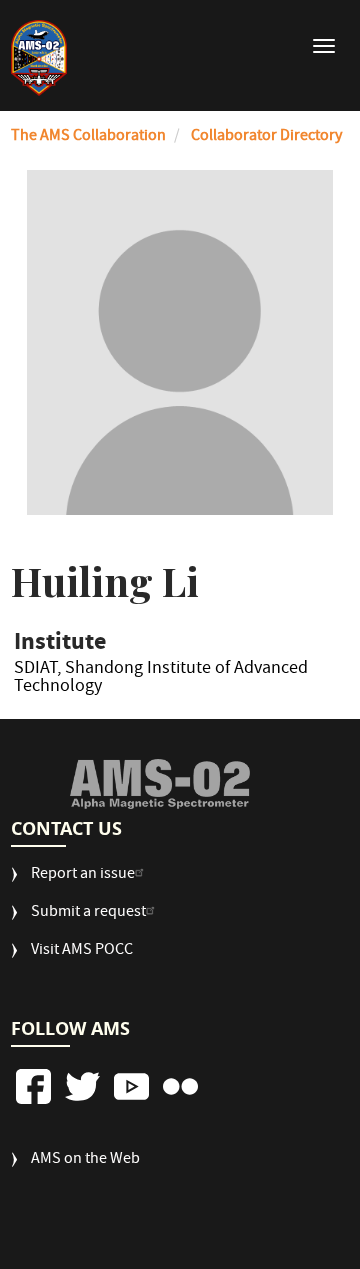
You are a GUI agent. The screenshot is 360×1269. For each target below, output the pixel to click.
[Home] (39, 58)
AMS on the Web (85, 1160)
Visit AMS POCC (82, 951)
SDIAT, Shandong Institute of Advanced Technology (161, 681)
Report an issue (83, 875)
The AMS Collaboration (88, 137)
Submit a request (88, 913)
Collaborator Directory (266, 137)
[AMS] (160, 784)
